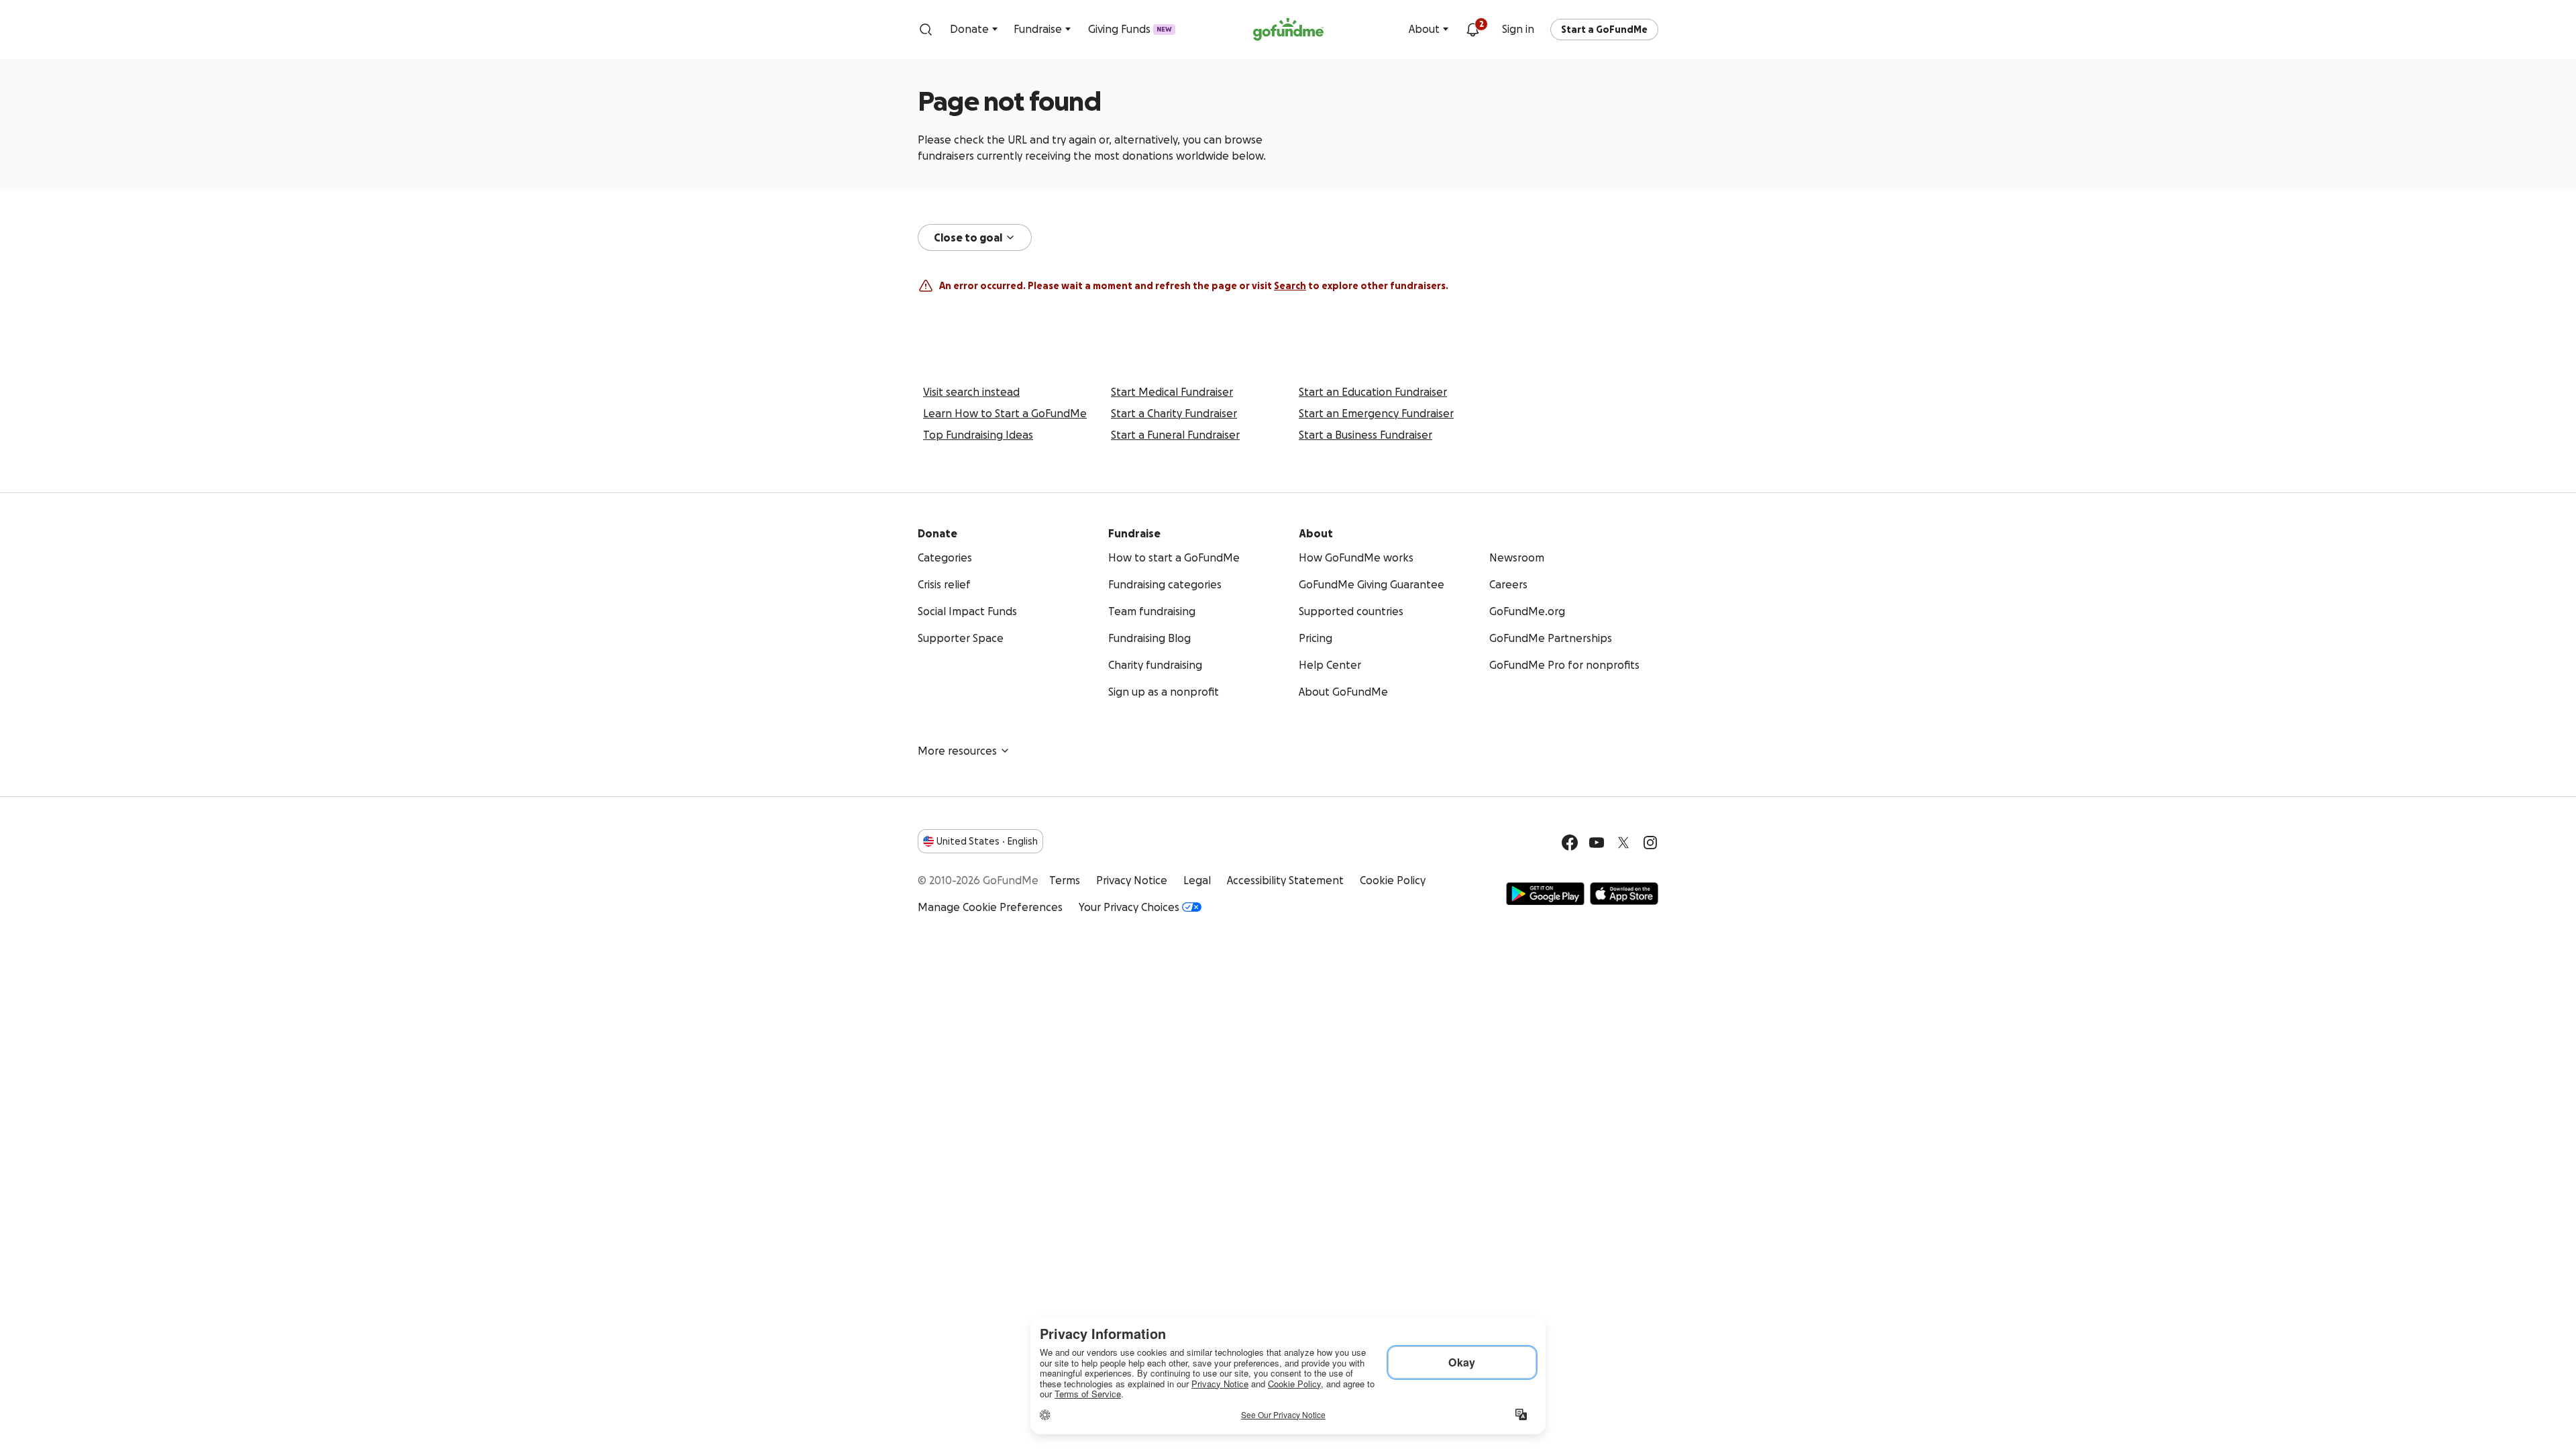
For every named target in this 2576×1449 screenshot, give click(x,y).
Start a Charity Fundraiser (1174, 413)
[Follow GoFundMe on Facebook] (1570, 843)
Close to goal (968, 237)
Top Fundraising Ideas (978, 435)
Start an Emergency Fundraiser (1376, 413)
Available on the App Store (1624, 894)
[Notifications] (1472, 30)
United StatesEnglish (987, 841)
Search (1290, 286)
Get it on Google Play (1545, 894)
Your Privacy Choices (1129, 907)
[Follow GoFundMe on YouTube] (1597, 843)
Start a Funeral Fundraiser (1175, 435)
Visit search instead (971, 392)
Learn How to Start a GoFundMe (1005, 413)
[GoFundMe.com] (1288, 30)
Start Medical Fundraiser (1172, 392)
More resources (957, 751)
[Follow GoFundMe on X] (1623, 843)
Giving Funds (1130, 29)
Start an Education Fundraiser (1373, 392)
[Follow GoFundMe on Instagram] (1650, 843)
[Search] (926, 30)
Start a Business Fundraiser (1365, 435)
